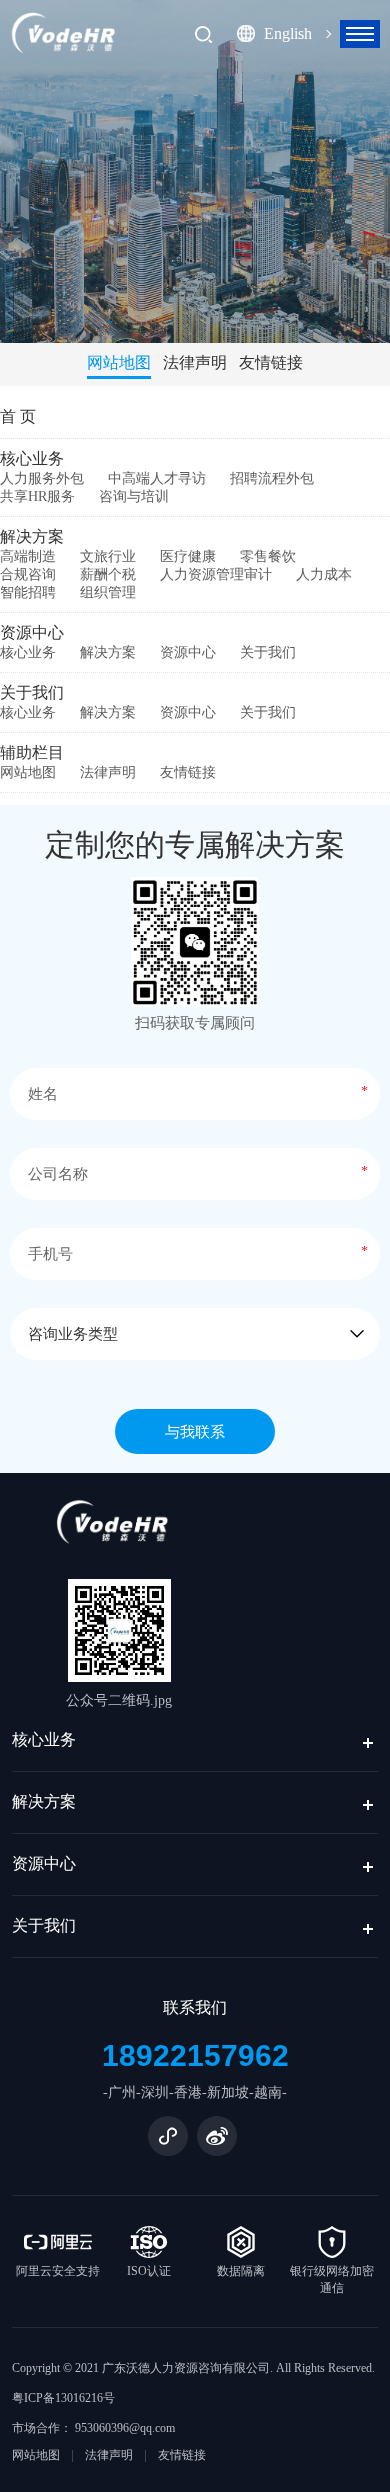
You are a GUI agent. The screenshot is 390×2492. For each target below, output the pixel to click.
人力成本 (324, 574)
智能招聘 (28, 592)
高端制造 (28, 556)
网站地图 (119, 362)
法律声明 (195, 362)
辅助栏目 (32, 752)
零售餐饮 (268, 556)
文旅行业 (108, 556)
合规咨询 (28, 574)
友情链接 (271, 362)
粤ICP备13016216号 (63, 2398)
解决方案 (32, 536)
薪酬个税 (108, 574)
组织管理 (108, 592)
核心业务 (32, 458)
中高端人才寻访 (157, 478)
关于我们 (268, 652)
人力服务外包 (42, 478)
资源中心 (32, 632)
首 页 (18, 416)
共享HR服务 (37, 496)
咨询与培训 (134, 496)
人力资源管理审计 (216, 574)
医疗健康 (188, 556)
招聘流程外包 (272, 478)
